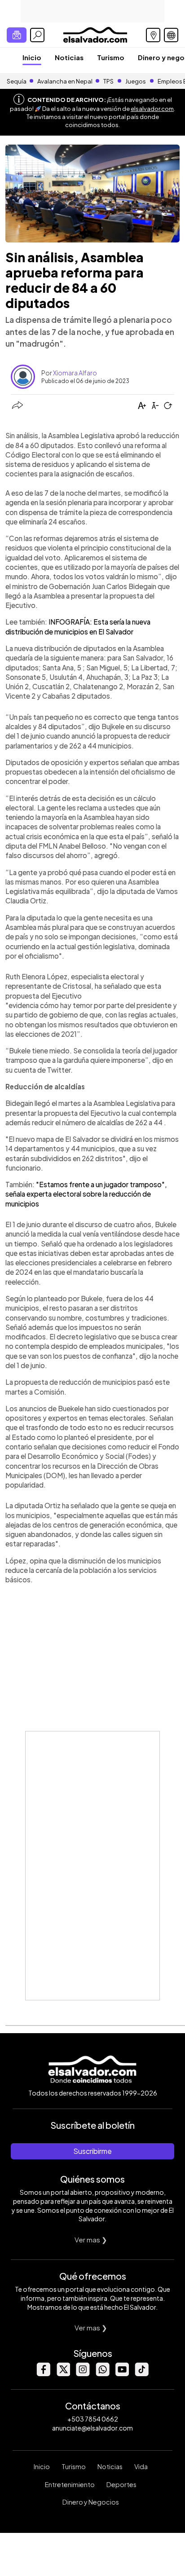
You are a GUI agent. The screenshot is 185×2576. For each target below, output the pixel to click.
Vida (141, 2466)
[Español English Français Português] (171, 35)
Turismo (111, 57)
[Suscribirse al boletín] (17, 35)
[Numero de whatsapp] (102, 2374)
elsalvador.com (152, 109)
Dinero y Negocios (91, 2502)
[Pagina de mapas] (153, 35)
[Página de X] (63, 2374)
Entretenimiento (70, 2484)
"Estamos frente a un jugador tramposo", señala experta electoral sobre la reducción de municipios (86, 1194)
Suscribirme (92, 2151)
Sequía (17, 81)
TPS (108, 81)
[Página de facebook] (43, 2374)
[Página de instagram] (83, 2374)
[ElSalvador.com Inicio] (95, 34)
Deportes (121, 2484)
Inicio (32, 57)
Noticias (69, 57)
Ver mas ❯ (91, 2239)
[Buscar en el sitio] (37, 35)
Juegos (136, 81)
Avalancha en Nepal (65, 81)
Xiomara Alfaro (75, 373)
